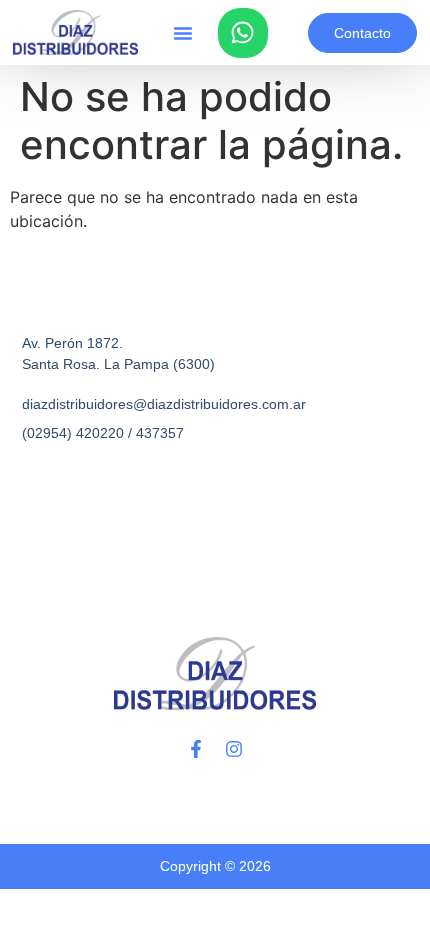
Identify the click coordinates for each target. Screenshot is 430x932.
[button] (183, 33)
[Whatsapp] (243, 33)
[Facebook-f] (196, 749)
